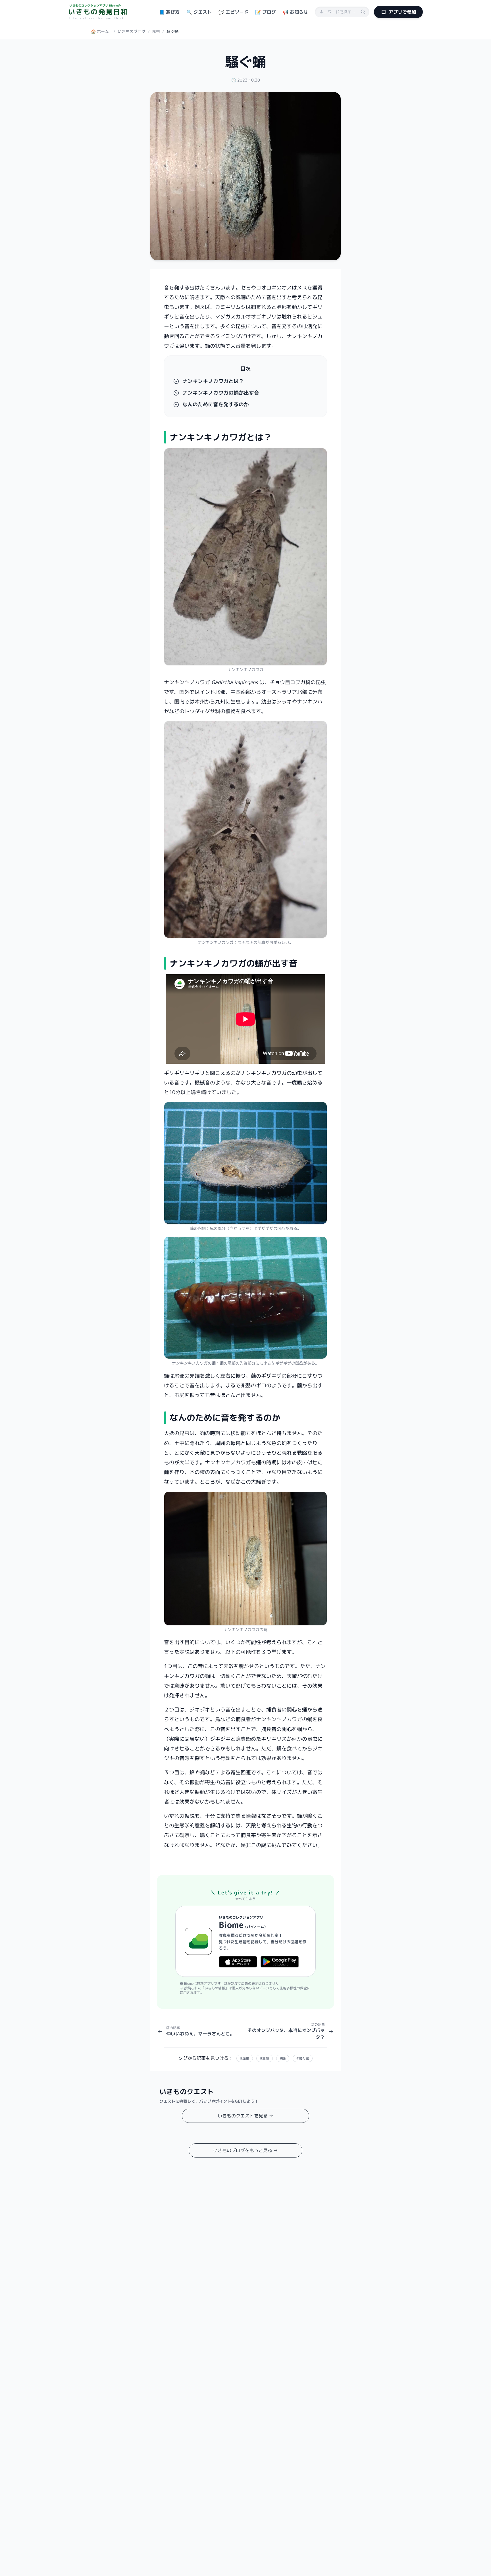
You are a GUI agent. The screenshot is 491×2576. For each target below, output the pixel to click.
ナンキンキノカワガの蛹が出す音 (221, 393)
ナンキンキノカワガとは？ (213, 381)
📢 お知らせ (295, 12)
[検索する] (363, 12)
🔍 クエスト (199, 12)
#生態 (265, 2058)
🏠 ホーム (100, 31)
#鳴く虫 (303, 2058)
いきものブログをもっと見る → (246, 2150)
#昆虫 (245, 2058)
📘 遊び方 (169, 12)
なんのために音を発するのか (216, 405)
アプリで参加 (402, 12)
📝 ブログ (266, 12)
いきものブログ (132, 31)
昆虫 (156, 31)
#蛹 (283, 2058)
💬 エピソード (233, 12)
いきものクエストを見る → (246, 2116)
